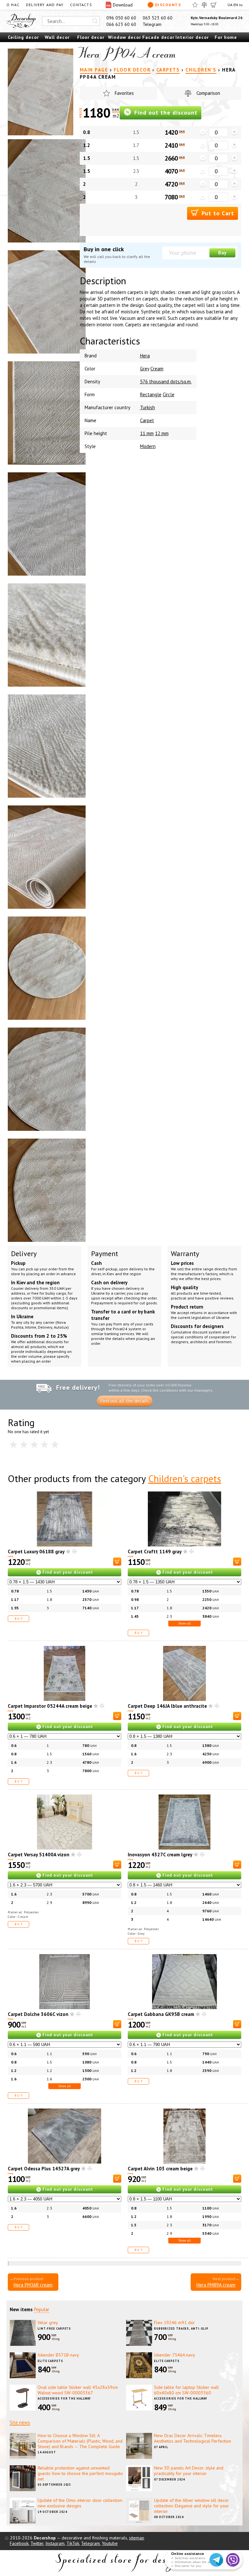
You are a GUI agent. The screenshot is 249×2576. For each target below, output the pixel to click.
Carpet (147, 420)
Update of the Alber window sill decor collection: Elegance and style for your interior (191, 2506)
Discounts (168, 5)
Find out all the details (125, 1401)
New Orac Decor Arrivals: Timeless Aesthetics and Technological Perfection (193, 2438)
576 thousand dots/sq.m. (166, 382)
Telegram (152, 24)
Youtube (110, 2543)
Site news (20, 2422)
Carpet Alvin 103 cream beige (160, 2169)
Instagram (55, 2543)
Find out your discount (68, 1572)
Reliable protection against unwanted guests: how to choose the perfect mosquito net (80, 2473)
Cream (157, 369)
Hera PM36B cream (33, 2285)
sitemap (137, 2538)
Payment (105, 1254)
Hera (145, 356)
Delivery (24, 1254)
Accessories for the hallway (64, 2398)
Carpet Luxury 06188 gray (36, 1552)
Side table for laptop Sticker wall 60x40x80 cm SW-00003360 (186, 2390)
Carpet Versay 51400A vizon (39, 1855)
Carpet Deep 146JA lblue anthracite (167, 1706)
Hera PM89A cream (216, 2285)
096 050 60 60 (121, 18)
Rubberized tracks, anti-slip (181, 2329)
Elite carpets (50, 2361)
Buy (222, 253)
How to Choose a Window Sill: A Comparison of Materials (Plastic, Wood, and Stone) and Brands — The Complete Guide (80, 2441)
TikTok (73, 2543)
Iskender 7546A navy (175, 2355)
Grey (145, 369)
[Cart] (214, 5)
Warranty (185, 1254)
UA (230, 5)
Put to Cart (217, 213)
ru (241, 5)
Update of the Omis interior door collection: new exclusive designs (80, 2503)
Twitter (37, 2543)
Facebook (19, 2543)
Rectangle (151, 394)
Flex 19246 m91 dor (174, 2323)
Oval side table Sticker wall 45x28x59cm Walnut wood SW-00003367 (78, 2390)
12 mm (162, 433)
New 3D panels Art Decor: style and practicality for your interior (189, 2471)
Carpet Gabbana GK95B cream (161, 2014)
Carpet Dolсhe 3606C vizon (38, 2014)
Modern (148, 446)
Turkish (148, 407)
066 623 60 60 (121, 24)
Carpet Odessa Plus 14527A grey (44, 2169)
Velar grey (48, 2323)
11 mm (147, 433)
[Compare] (204, 5)
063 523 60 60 (158, 18)
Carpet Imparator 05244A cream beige (50, 1706)
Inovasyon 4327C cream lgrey (160, 1855)
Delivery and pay (45, 5)
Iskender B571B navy (58, 2355)
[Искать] (95, 21)
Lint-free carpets (54, 2329)
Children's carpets (185, 1478)
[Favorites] (195, 5)
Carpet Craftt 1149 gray (155, 1552)
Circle (169, 394)
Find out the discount (165, 112)
